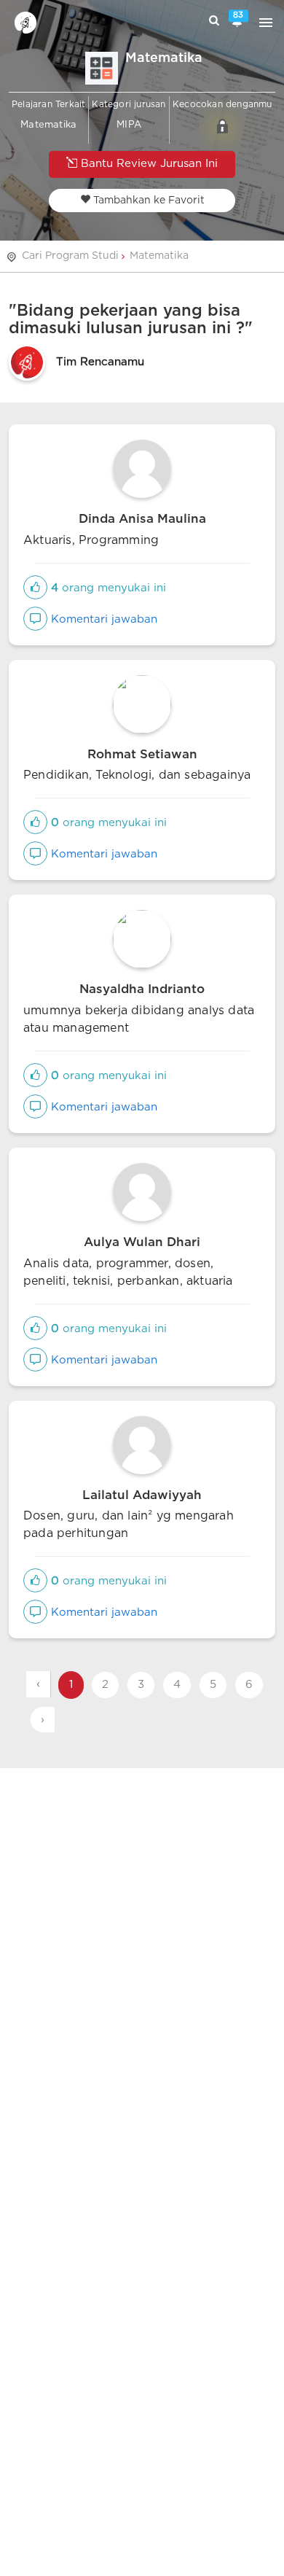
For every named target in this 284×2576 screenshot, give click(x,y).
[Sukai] (35, 588)
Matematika (159, 256)
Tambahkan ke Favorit (147, 201)
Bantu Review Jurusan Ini (147, 164)
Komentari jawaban (102, 619)
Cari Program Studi (70, 256)
